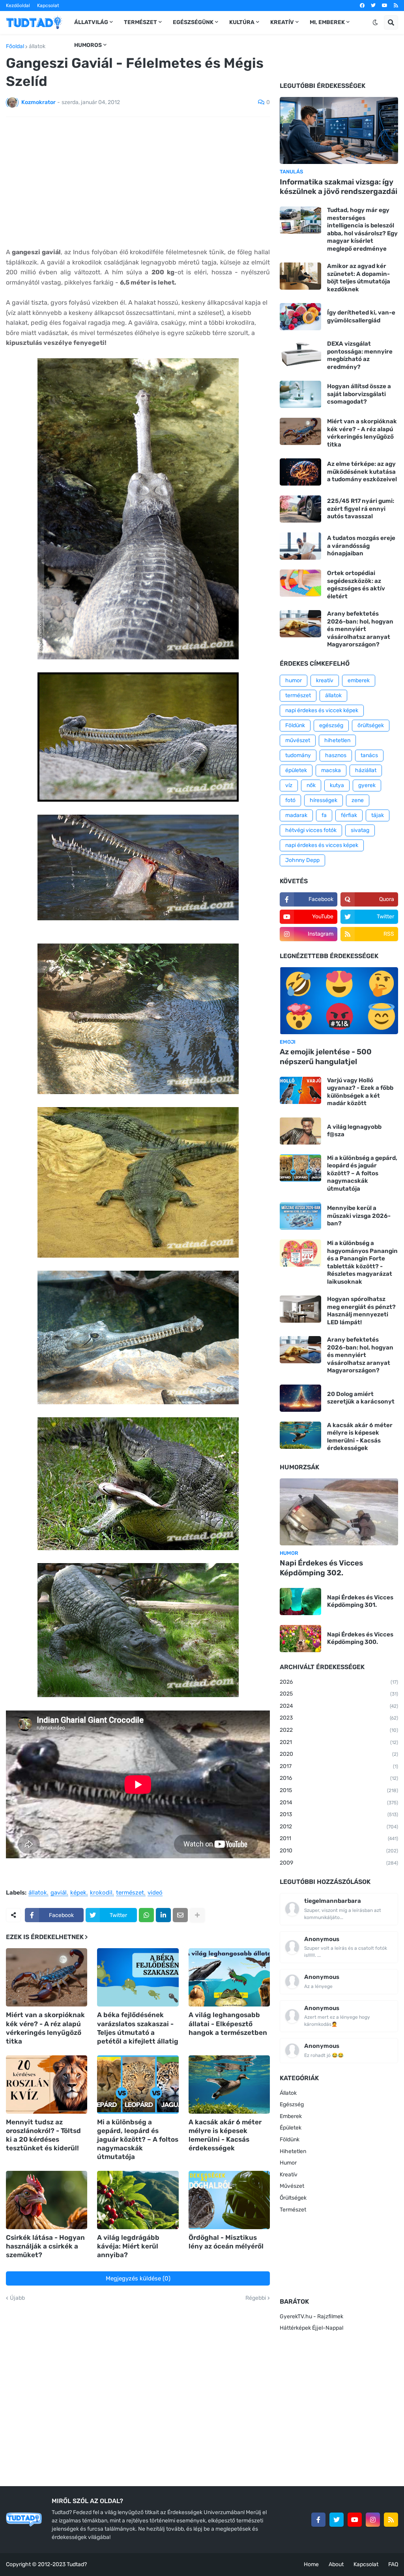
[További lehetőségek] (197, 1915)
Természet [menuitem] (140, 22)
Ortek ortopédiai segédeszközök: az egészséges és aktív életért (356, 585)
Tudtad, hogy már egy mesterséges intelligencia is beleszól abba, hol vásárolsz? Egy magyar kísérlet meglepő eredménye (362, 229)
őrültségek (371, 725)
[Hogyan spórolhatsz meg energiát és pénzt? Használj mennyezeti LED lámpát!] (300, 1309)
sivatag (360, 830)
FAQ (393, 2564)
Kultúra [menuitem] (242, 22)
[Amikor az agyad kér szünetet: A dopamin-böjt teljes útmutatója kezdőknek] (300, 276)
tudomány (298, 755)
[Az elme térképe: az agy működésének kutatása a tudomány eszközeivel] (300, 472)
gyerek (367, 785)
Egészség (292, 2104)
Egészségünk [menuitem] (193, 22)
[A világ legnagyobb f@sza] (300, 1131)
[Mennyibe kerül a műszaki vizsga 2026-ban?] (300, 1216)
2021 (339, 1742)
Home (311, 2564)
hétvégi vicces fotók (311, 830)
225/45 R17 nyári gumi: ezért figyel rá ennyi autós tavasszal (361, 509)
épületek (296, 770)
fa (324, 815)
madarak (296, 815)
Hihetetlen (293, 2151)
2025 (339, 1694)
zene (358, 800)
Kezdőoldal (18, 6)
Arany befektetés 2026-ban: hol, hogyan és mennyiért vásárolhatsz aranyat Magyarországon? (360, 629)
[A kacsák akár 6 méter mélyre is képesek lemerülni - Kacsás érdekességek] (229, 2085)
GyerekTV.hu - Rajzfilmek (311, 2316)
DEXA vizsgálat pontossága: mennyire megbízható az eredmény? (360, 355)
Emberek (291, 2116)
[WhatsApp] (146, 1915)
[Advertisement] (138, 182)
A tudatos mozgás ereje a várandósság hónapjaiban (361, 546)
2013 (339, 1814)
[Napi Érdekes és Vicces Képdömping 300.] (300, 1639)
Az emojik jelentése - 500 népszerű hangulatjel (326, 1057)
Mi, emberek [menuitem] (327, 22)
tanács (369, 755)
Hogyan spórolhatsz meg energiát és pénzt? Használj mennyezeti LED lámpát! (361, 1311)
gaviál (59, 1893)
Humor (288, 2163)
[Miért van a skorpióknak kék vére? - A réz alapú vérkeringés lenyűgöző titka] (47, 1977)
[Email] (180, 1915)
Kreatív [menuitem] (282, 22)
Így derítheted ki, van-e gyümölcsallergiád (361, 316)
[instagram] (373, 2520)
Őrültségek (293, 2198)
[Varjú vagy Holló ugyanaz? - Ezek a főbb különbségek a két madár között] (300, 1090)
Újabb (17, 2298)
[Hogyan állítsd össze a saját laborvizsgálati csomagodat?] (300, 394)
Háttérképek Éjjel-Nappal (311, 2328)
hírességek (324, 800)
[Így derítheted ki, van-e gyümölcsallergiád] (300, 317)
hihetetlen (337, 740)
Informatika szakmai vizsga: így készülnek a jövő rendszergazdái (339, 187)
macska (331, 770)
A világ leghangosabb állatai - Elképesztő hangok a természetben (228, 2023)
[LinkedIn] (163, 1915)
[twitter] (373, 6)
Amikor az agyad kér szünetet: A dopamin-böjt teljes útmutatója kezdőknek (359, 278)
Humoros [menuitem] (88, 45)
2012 (339, 1827)
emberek (359, 680)
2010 (339, 1851)
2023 (339, 1718)
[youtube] (385, 6)
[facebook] (362, 6)
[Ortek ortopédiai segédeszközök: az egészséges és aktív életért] (300, 583)
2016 (339, 1778)
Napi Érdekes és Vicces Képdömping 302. (321, 1568)
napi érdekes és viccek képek (322, 710)
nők (311, 785)
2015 (339, 1790)
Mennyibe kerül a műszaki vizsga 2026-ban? (359, 1216)
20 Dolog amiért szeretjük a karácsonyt (361, 1398)
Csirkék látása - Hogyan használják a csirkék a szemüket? (45, 2246)
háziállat (366, 770)
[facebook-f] (318, 2520)
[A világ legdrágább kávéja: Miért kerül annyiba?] (138, 2200)
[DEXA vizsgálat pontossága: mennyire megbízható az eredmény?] (300, 354)
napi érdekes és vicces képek (322, 845)
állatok (37, 47)
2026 (339, 1682)
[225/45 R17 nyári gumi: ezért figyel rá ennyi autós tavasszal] (300, 509)
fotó (290, 800)
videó (155, 1893)
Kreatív (289, 2175)
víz (289, 785)
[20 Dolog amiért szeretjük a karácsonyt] (300, 1398)
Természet (293, 2210)
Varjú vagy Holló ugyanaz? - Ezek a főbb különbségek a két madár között (360, 1092)
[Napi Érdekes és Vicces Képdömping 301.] (300, 1602)
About (336, 2564)
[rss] (396, 6)
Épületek (291, 2128)
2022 (339, 1730)
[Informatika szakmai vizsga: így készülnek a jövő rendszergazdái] (339, 130)
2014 (339, 1803)
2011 (339, 1838)
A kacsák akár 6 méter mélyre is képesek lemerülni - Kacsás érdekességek (225, 2135)
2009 (339, 1863)
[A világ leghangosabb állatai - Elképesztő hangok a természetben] (229, 1977)
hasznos (336, 755)
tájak (378, 815)
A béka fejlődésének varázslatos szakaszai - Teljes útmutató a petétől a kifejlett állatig (138, 2028)
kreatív (325, 680)
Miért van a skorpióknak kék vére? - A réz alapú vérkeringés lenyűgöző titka (45, 2028)
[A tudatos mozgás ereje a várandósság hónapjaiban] (300, 546)
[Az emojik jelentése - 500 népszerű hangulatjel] (339, 1001)
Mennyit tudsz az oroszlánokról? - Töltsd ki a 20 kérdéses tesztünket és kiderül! (43, 2135)
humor (294, 680)
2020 (339, 1754)
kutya (337, 785)
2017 (339, 1766)
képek (78, 1893)
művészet (298, 740)
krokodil (101, 1893)
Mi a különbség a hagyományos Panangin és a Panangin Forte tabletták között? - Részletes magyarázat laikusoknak (362, 1262)
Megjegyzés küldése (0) (138, 2278)
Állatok (288, 2093)
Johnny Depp (302, 860)
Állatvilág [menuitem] (91, 22)
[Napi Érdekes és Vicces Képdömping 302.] (339, 1512)
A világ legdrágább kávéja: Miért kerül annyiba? (128, 2246)
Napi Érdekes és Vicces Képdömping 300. (360, 1638)
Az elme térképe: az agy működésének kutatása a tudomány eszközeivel (362, 472)
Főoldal (15, 47)
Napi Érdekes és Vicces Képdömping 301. (360, 1601)
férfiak (349, 815)
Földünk (295, 725)
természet (130, 1893)
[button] (375, 22)
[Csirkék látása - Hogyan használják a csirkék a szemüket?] (47, 2200)
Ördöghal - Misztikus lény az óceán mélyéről (226, 2242)
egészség (331, 725)
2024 (339, 1706)
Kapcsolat (48, 6)
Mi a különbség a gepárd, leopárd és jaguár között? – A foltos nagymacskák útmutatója (138, 2139)
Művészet (292, 2186)
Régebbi (256, 2298)
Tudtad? (77, 2564)
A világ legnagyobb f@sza (354, 1131)
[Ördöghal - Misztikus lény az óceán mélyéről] (229, 2200)
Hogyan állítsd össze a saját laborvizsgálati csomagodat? (359, 394)
